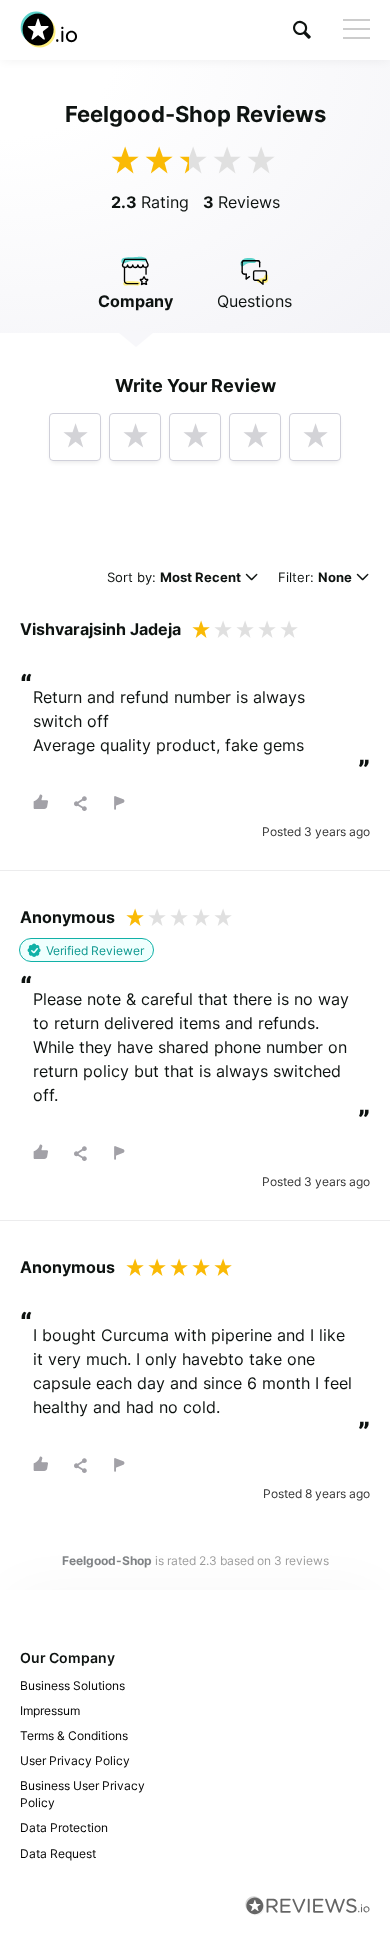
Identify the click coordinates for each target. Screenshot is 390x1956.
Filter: (315, 578)
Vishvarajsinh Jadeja (100, 629)
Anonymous (67, 917)
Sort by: (174, 578)
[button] (302, 29)
